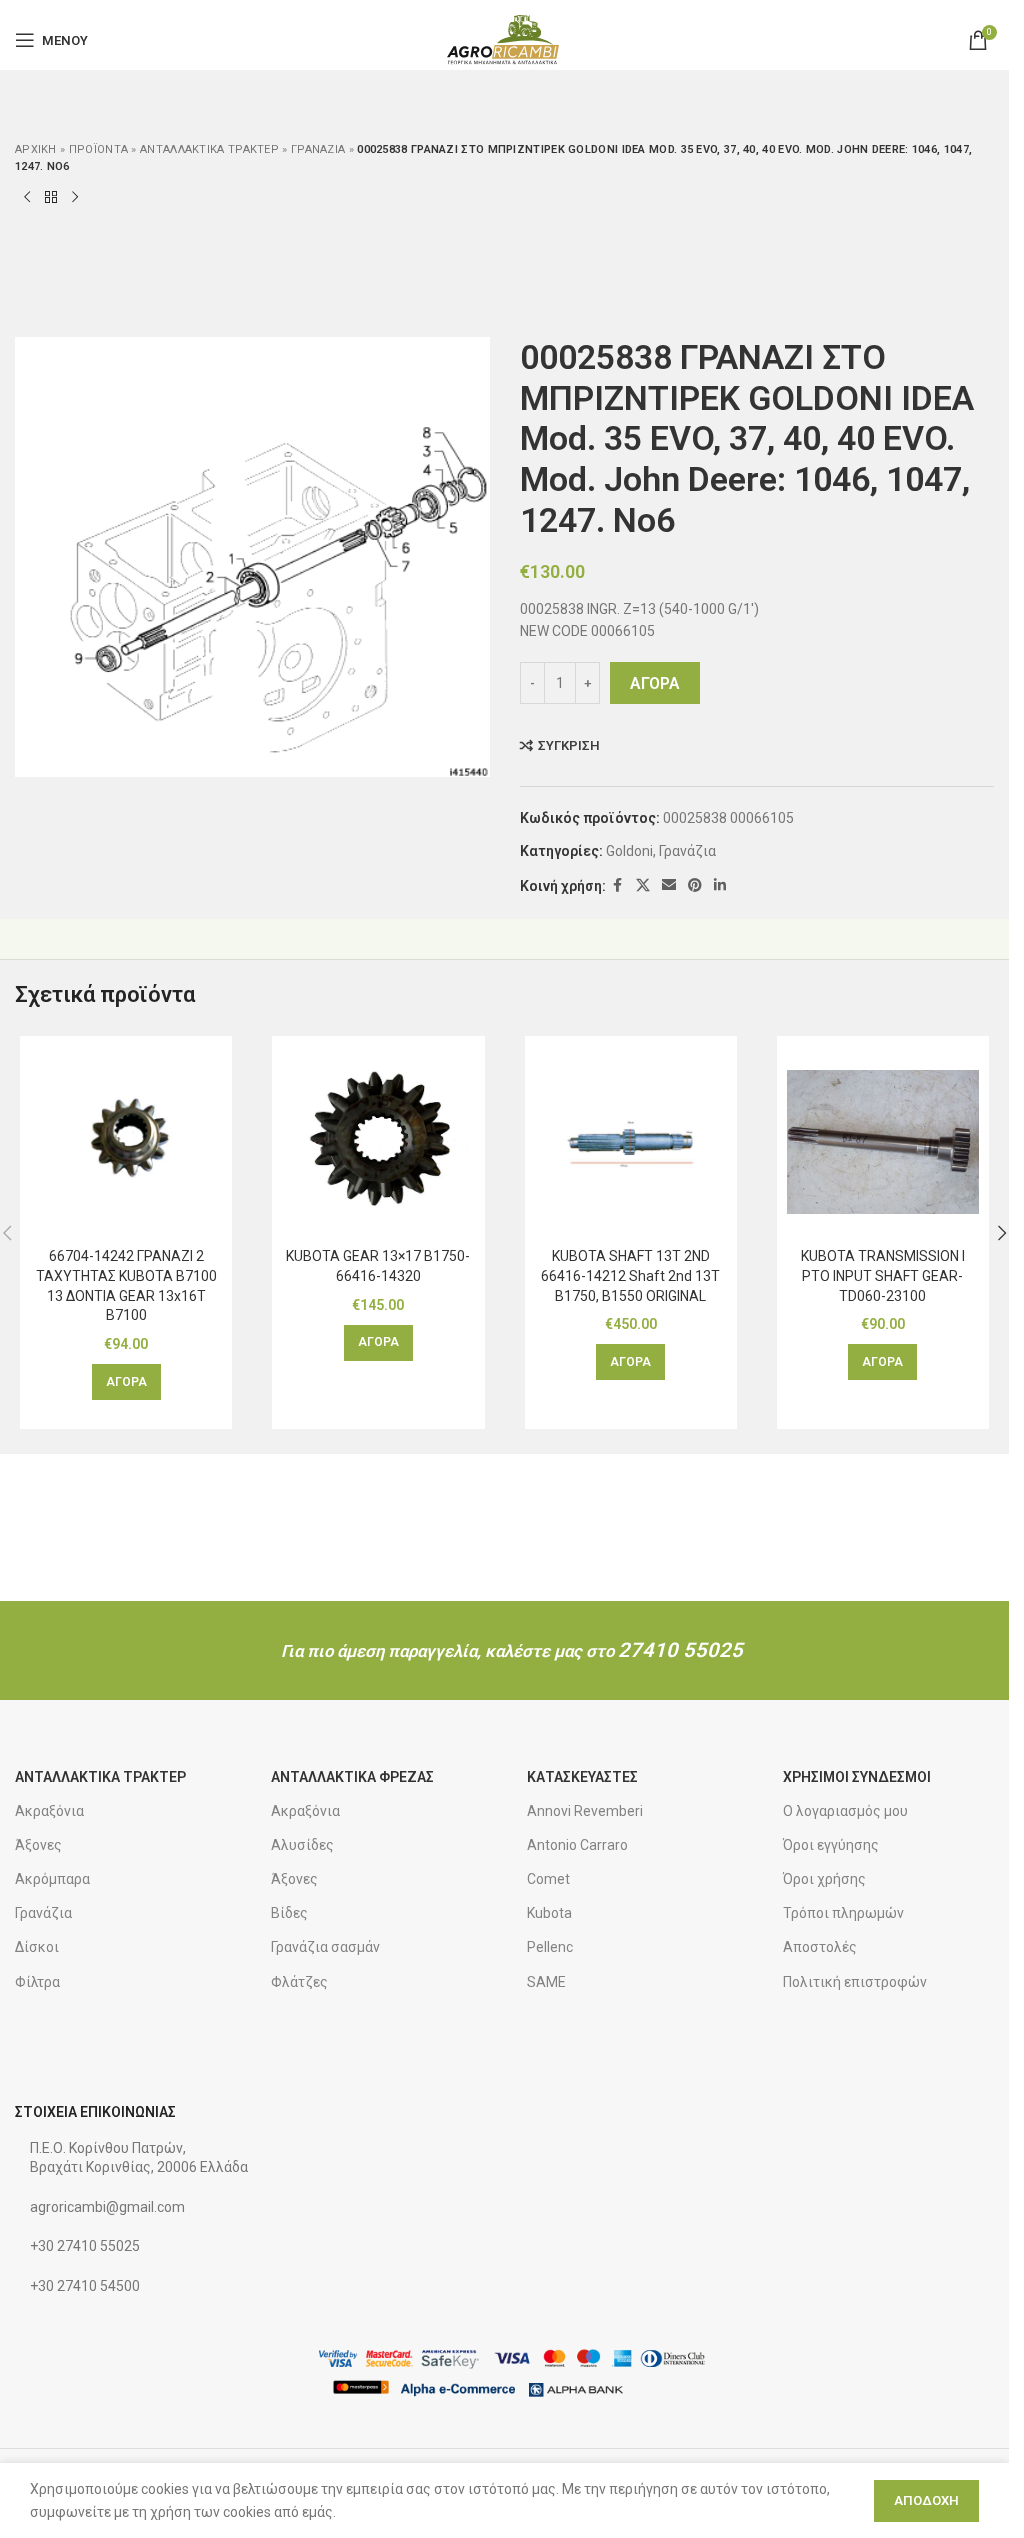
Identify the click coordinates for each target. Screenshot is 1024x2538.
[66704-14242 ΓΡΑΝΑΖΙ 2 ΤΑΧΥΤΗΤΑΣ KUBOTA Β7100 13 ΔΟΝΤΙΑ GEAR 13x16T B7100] (126, 1142)
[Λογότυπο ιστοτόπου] (504, 39)
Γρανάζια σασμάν (325, 1947)
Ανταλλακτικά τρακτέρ (209, 149)
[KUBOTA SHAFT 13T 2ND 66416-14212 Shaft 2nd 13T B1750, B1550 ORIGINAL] (631, 1142)
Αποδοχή (926, 2500)
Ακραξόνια (49, 1811)
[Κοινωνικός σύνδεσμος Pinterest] (695, 885)
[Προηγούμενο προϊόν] (27, 198)
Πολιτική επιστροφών (855, 1982)
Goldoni (629, 851)
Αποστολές (820, 1947)
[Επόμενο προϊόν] (75, 198)
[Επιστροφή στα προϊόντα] (51, 198)
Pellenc (550, 1947)
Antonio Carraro (577, 1845)
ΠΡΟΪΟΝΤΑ (98, 149)
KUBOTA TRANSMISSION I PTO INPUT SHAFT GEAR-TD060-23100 (883, 1275)
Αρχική (36, 149)
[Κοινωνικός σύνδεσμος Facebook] (618, 885)
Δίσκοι (37, 1947)
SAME (546, 1982)
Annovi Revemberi (585, 1811)
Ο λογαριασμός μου (845, 1811)
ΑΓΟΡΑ (655, 683)
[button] (126, 1382)
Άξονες (38, 1845)
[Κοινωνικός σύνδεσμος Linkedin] (720, 885)
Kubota (549, 1913)
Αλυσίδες (302, 1845)
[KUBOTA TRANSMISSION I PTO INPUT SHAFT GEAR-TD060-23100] (883, 1142)
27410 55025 (680, 1650)
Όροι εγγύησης (831, 1845)
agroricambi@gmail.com (107, 2207)
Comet (548, 1879)
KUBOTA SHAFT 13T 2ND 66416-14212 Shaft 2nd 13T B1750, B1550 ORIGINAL (630, 1275)
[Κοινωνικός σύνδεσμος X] (643, 885)
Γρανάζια (318, 149)
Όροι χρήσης (824, 1879)
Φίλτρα (37, 1982)
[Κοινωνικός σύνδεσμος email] (669, 885)
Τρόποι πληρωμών (843, 1913)
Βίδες (289, 1913)
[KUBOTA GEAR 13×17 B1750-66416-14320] (378, 1142)
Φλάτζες (299, 1982)
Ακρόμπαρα (52, 1879)
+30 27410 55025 (85, 2246)
